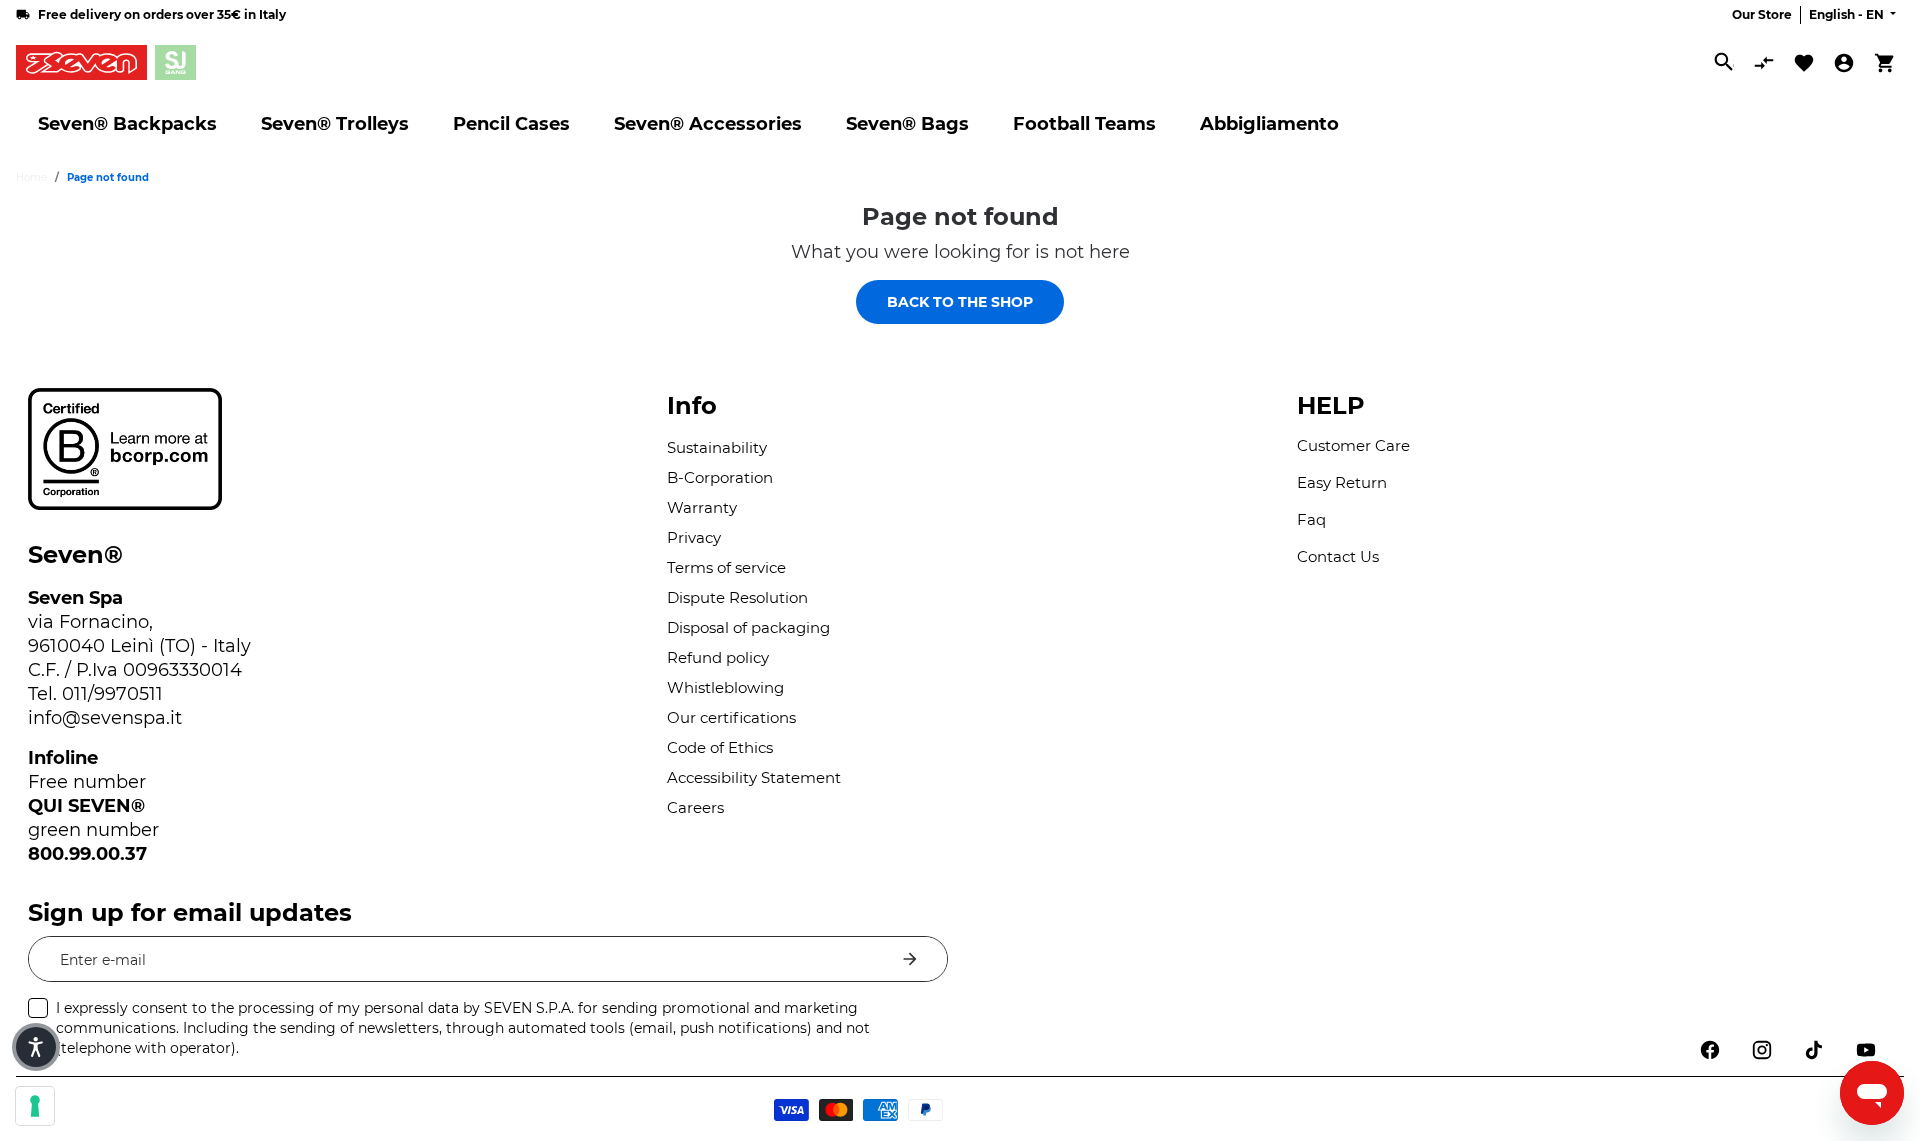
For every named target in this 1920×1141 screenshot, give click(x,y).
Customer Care (1353, 445)
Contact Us (1338, 556)
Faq (1311, 519)
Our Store (1762, 14)
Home (31, 177)
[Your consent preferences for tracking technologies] (35, 1106)
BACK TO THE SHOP (960, 302)
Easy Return (1342, 482)
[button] (36, 1047)
